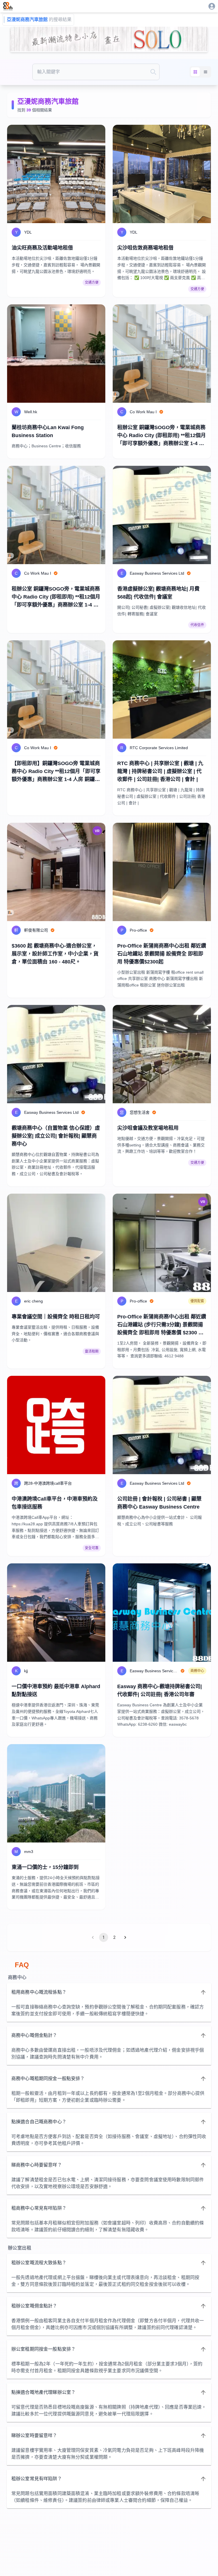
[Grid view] (195, 72)
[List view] (206, 72)
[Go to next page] (125, 1937)
